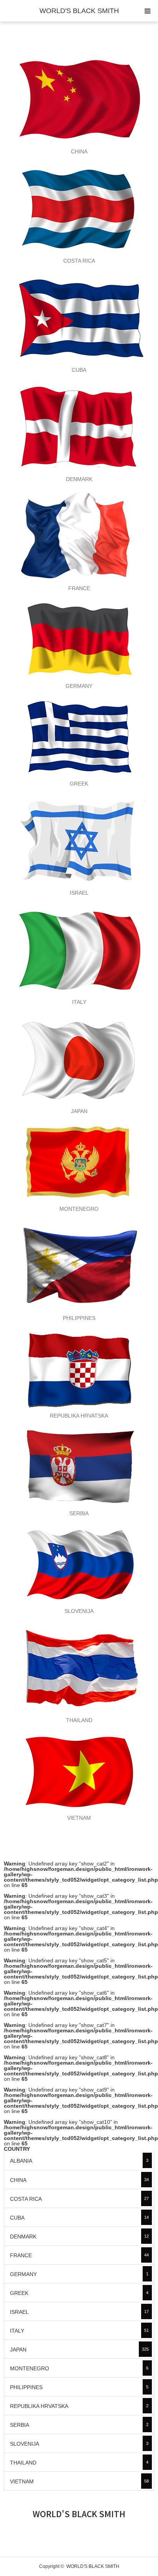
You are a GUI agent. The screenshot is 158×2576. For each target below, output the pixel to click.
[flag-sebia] (79, 1466)
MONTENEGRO (79, 2368)
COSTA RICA (79, 2199)
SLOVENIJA (79, 2444)
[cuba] (79, 317)
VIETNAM (79, 2481)
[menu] (147, 11)
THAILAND (79, 2463)
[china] (79, 99)
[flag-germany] (79, 639)
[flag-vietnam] (79, 1771)
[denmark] (79, 426)
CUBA (79, 2218)
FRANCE (79, 2255)
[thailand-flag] (79, 1667)
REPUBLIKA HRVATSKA (79, 2406)
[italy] (79, 949)
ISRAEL (79, 2312)
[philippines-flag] (79, 1265)
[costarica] (79, 208)
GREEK (79, 2293)
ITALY (79, 2331)
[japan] (79, 1058)
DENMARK (79, 2237)
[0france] (79, 536)
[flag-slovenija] (79, 1564)
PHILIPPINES (79, 2387)
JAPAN (79, 2350)
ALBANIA (79, 2161)
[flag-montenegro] (79, 1162)
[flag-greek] (79, 737)
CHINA (79, 2180)
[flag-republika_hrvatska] (79, 1369)
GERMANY (79, 2274)
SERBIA (79, 2425)
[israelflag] (79, 840)
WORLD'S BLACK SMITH (79, 11)
